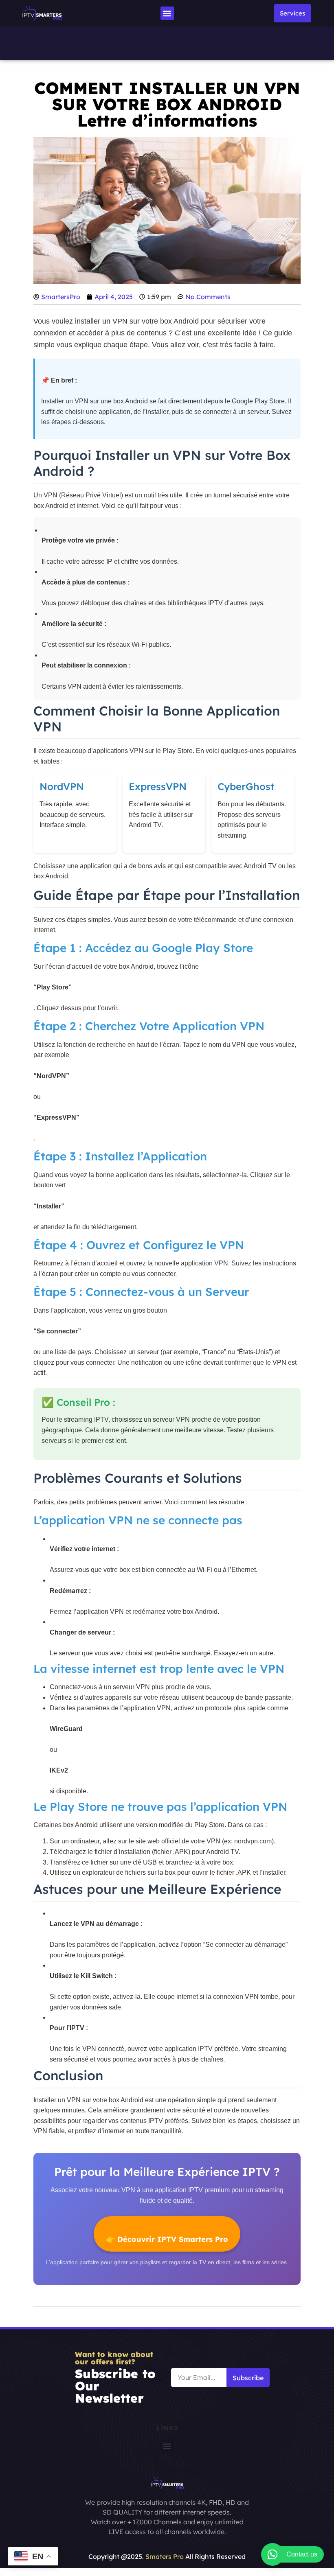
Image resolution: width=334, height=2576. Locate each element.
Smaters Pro (165, 2556)
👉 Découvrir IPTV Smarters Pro (167, 2239)
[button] (167, 13)
